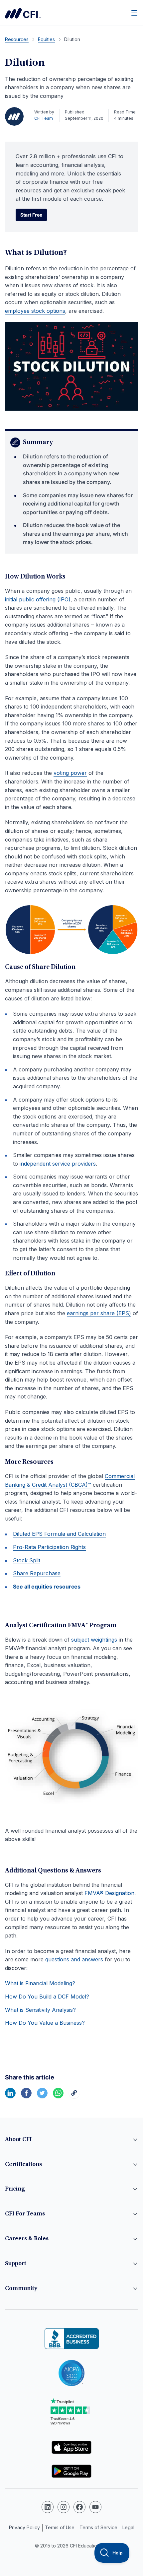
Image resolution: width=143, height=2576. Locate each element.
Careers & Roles (27, 2239)
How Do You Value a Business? (45, 2023)
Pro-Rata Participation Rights (49, 1547)
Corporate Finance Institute (23, 13)
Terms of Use (60, 2527)
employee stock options (35, 311)
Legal (128, 2527)
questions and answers (74, 1959)
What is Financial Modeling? (40, 1983)
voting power (70, 773)
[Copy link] (74, 2096)
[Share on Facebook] (26, 2096)
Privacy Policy (24, 2527)
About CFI (18, 2140)
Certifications (23, 2165)
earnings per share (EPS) (99, 1313)
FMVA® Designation (109, 1893)
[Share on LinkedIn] (10, 2096)
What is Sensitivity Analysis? (40, 2010)
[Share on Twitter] (42, 2096)
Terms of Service (98, 2527)
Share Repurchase (37, 1573)
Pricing (15, 2189)
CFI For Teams (25, 2214)
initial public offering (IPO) (38, 599)
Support (16, 2264)
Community (21, 2289)
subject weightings (94, 1640)
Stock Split (27, 1560)
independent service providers (58, 1164)
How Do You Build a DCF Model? (47, 1997)
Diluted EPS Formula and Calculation (59, 1534)
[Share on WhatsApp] (58, 2096)
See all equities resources (47, 1587)
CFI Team (44, 118)
